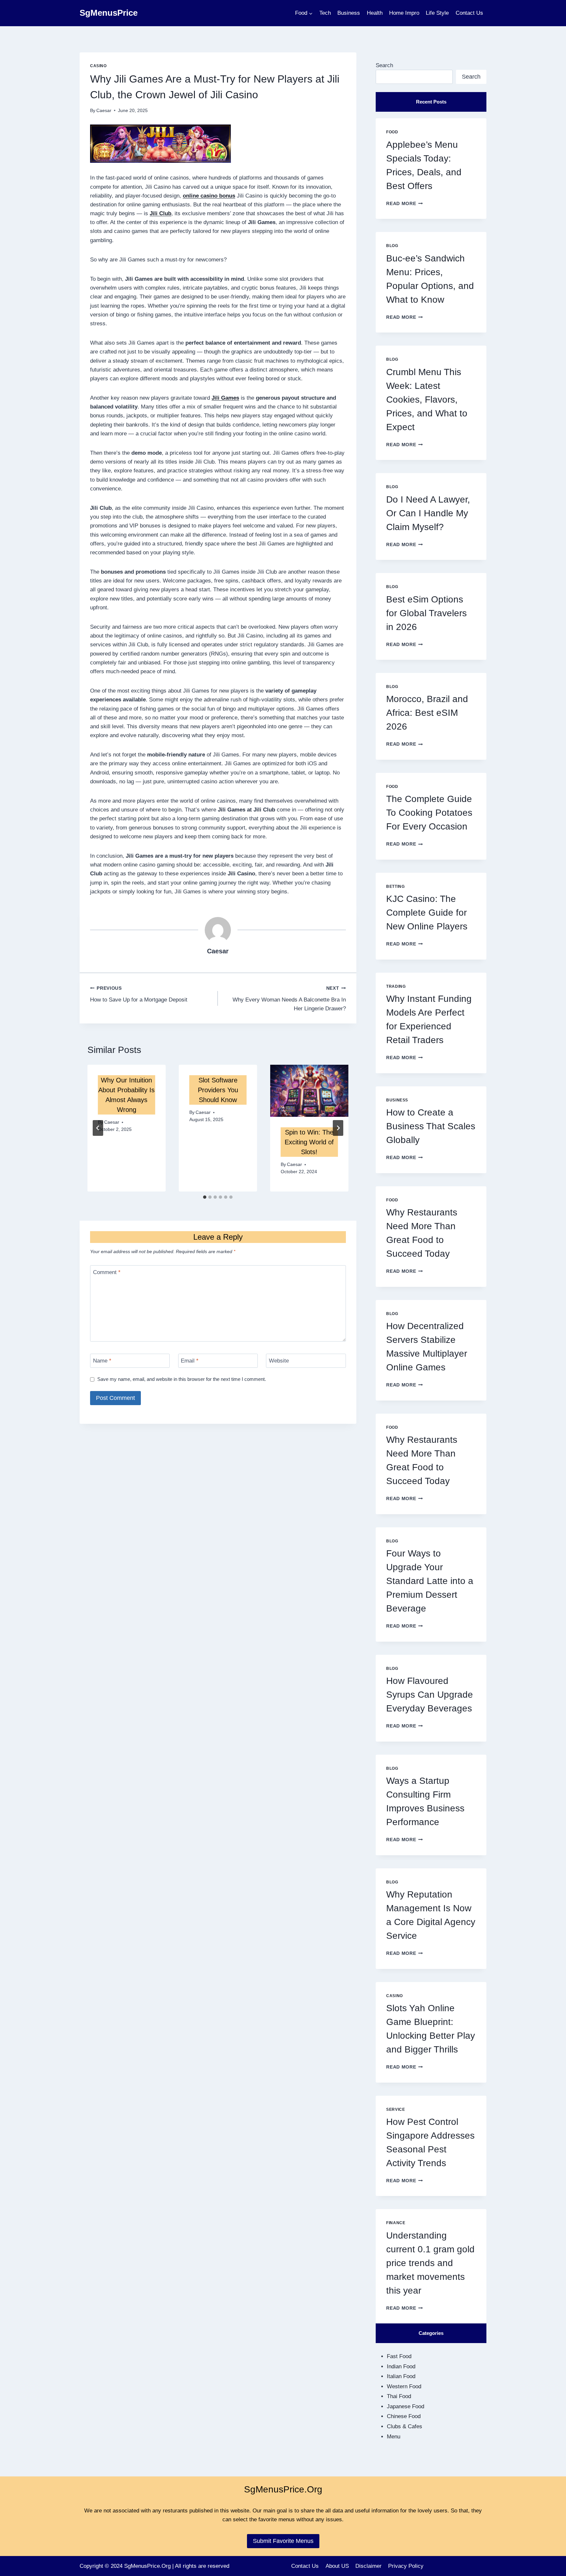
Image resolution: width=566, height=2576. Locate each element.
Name (102, 1361)
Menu (394, 2437)
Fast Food (399, 2356)
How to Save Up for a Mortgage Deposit (139, 994)
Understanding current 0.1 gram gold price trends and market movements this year (430, 2263)
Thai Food (399, 2396)
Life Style (437, 13)
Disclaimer (368, 2566)
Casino (98, 66)
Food (392, 132)
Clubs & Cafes (405, 2426)
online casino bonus (209, 196)
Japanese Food (406, 2406)
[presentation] (309, 1091)
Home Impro (404, 13)
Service (396, 2109)
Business (349, 13)
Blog (392, 246)
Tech (325, 13)
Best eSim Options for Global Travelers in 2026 (426, 613)
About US (337, 2566)
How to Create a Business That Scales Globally (431, 1126)
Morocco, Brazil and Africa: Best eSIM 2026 (427, 713)
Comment (107, 1272)
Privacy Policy (406, 2566)
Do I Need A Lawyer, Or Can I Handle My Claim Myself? (428, 513)
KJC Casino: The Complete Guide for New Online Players (427, 913)
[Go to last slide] (98, 1128)
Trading (396, 986)
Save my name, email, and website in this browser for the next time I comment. (182, 1379)
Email (190, 1361)
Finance (396, 2223)
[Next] (338, 1128)
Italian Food (401, 2376)
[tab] (205, 1197)
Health (375, 13)
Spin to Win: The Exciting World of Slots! (309, 1142)
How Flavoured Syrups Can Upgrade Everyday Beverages (430, 1695)
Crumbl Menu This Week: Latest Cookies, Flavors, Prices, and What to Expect (427, 400)
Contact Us (469, 13)
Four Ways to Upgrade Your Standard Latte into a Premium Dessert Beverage (430, 1581)
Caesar (104, 111)
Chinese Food (404, 2416)
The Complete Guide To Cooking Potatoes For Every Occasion (429, 813)
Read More (405, 204)
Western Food (404, 2386)
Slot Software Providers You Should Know (218, 1090)
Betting (395, 887)
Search (384, 65)
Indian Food (401, 2366)
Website (279, 1361)
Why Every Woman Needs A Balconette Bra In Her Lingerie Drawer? (289, 999)
